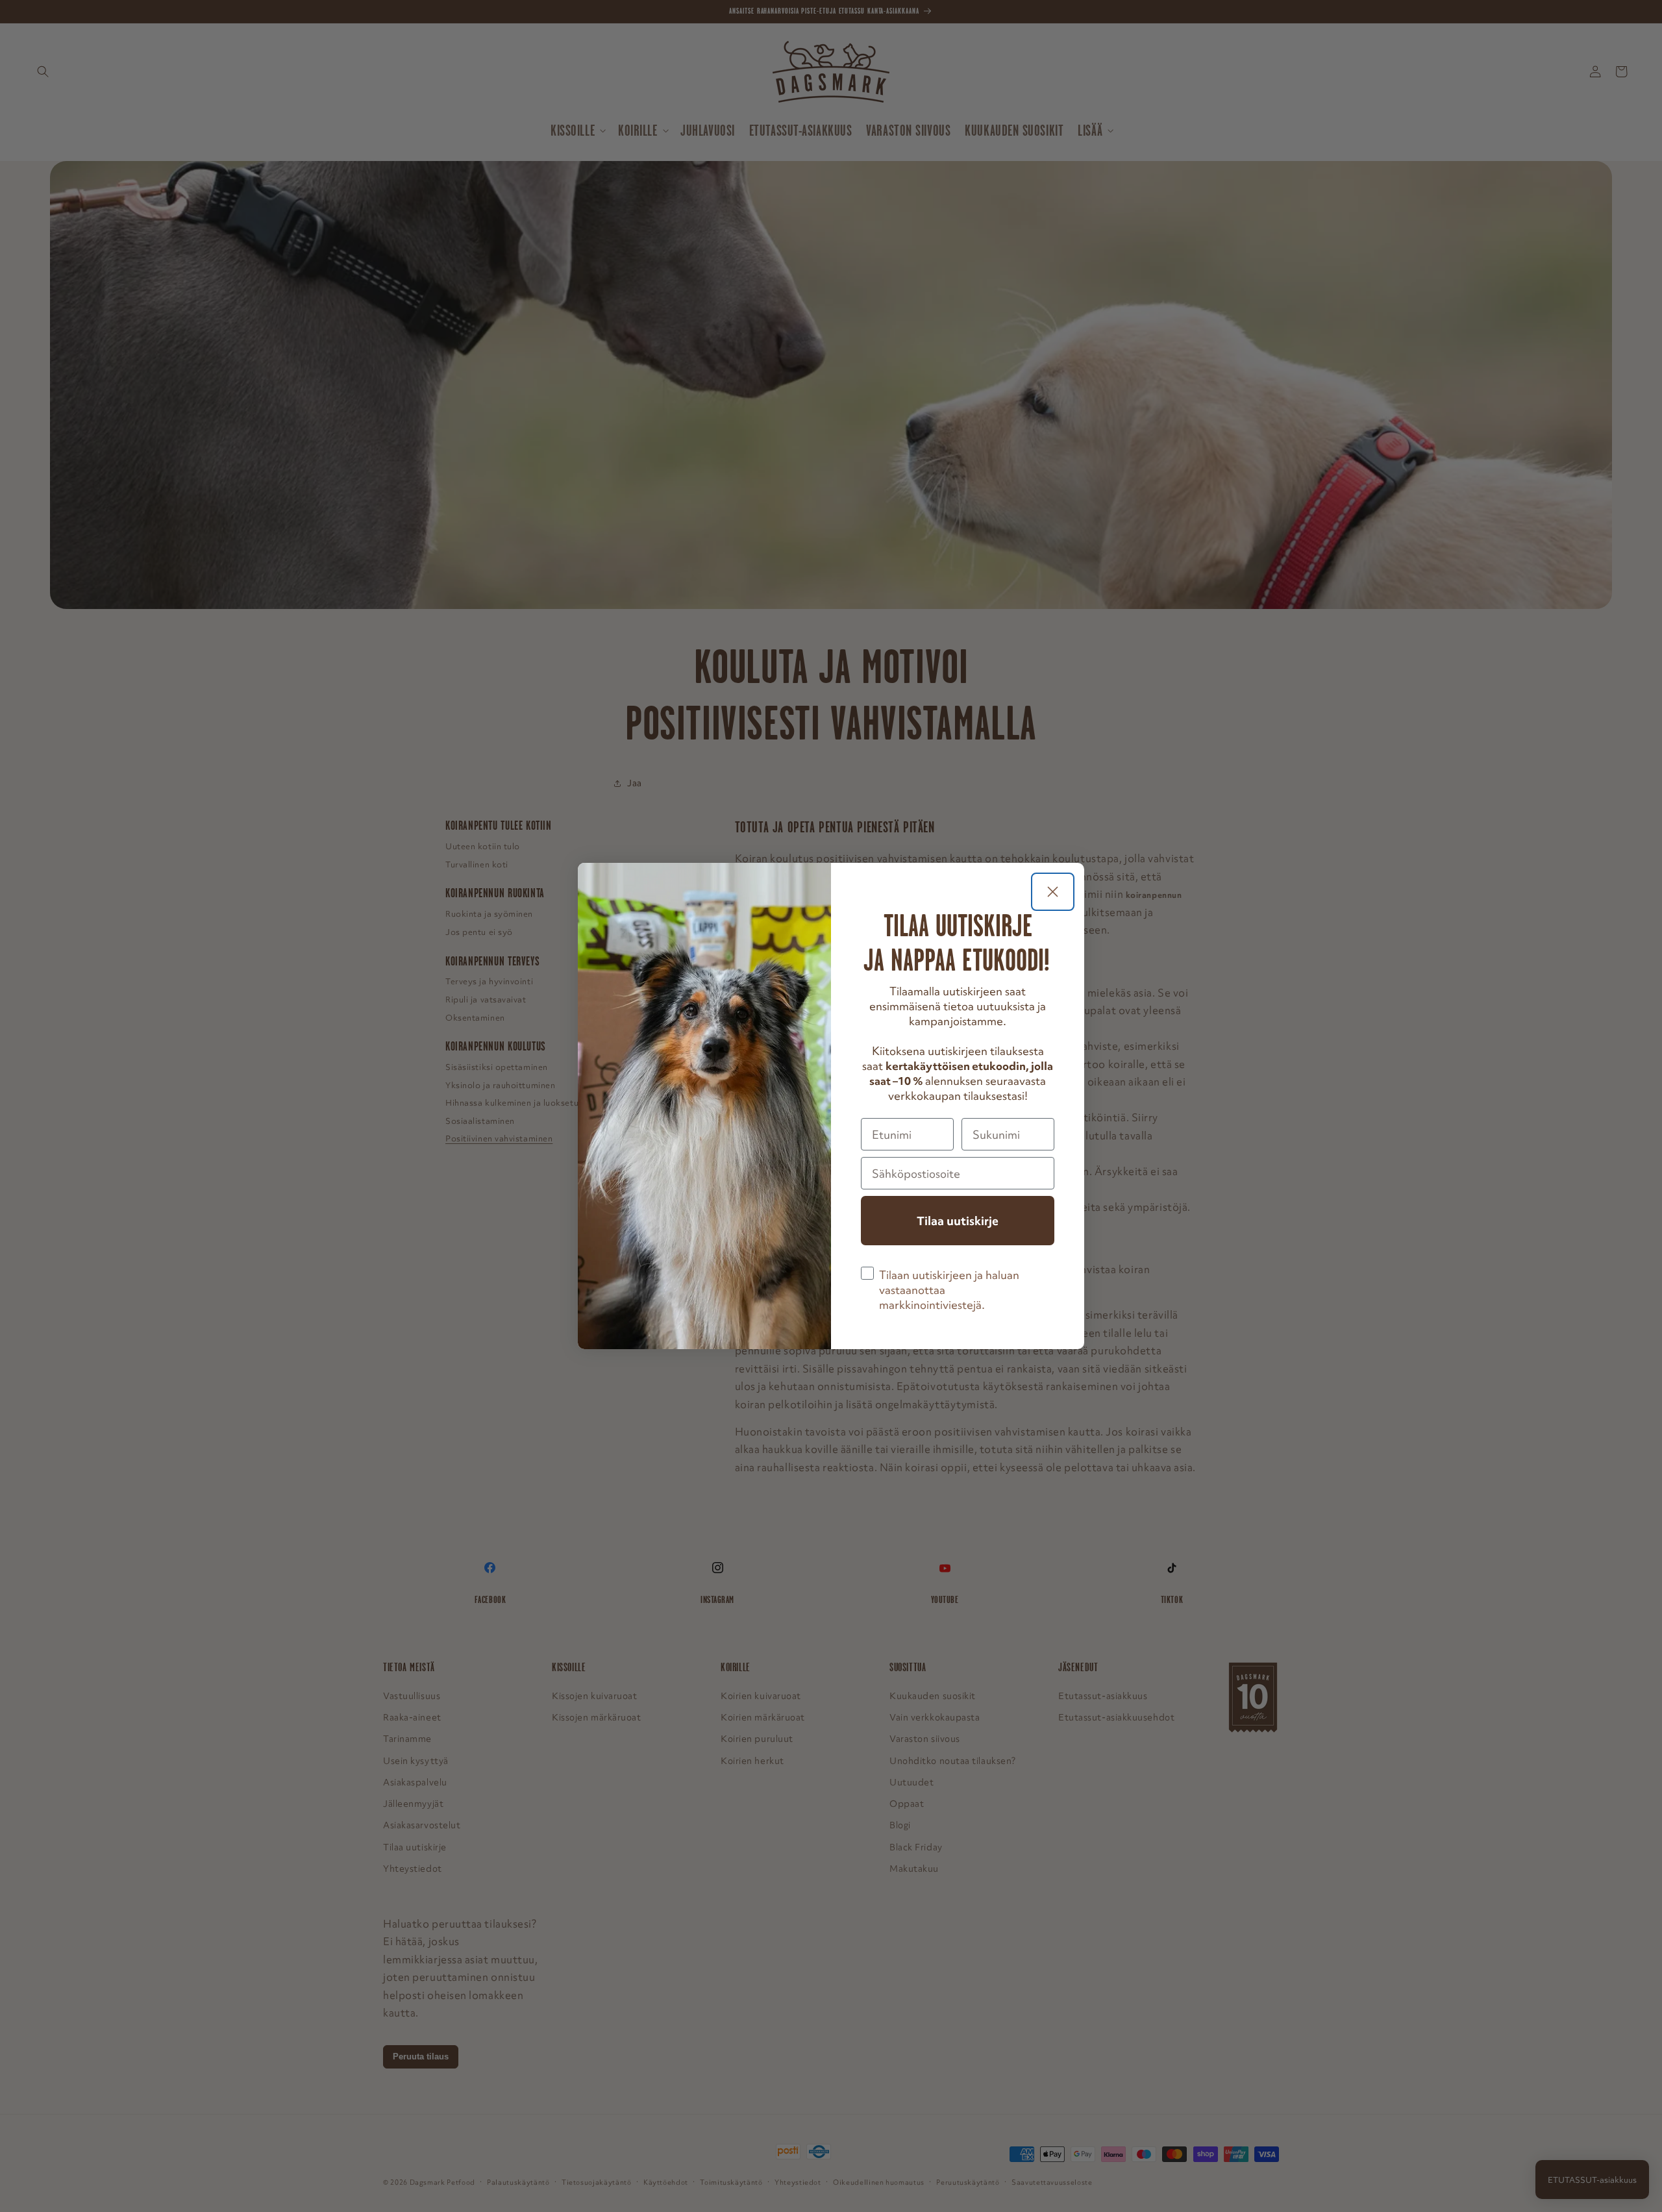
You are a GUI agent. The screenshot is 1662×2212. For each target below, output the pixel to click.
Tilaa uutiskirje (958, 1221)
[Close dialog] (1053, 892)
